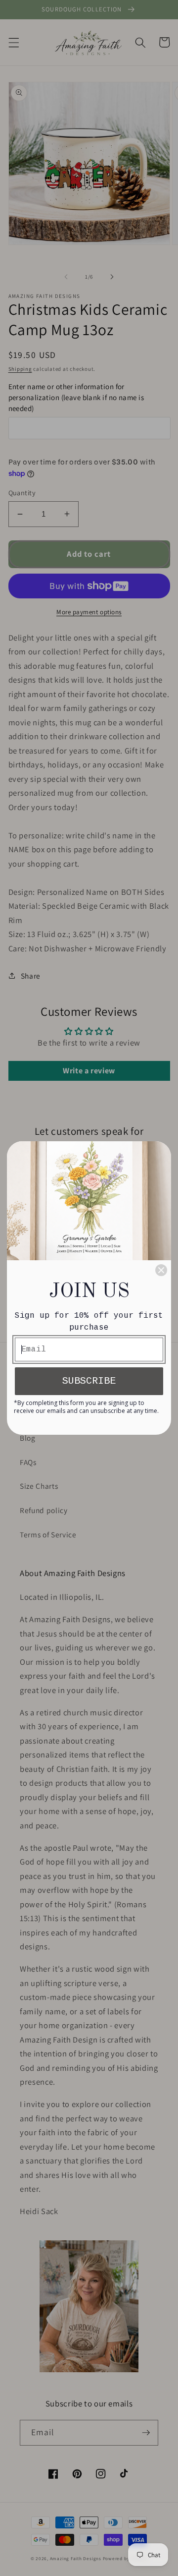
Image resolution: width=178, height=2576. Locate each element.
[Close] (161, 1270)
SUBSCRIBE (89, 1381)
